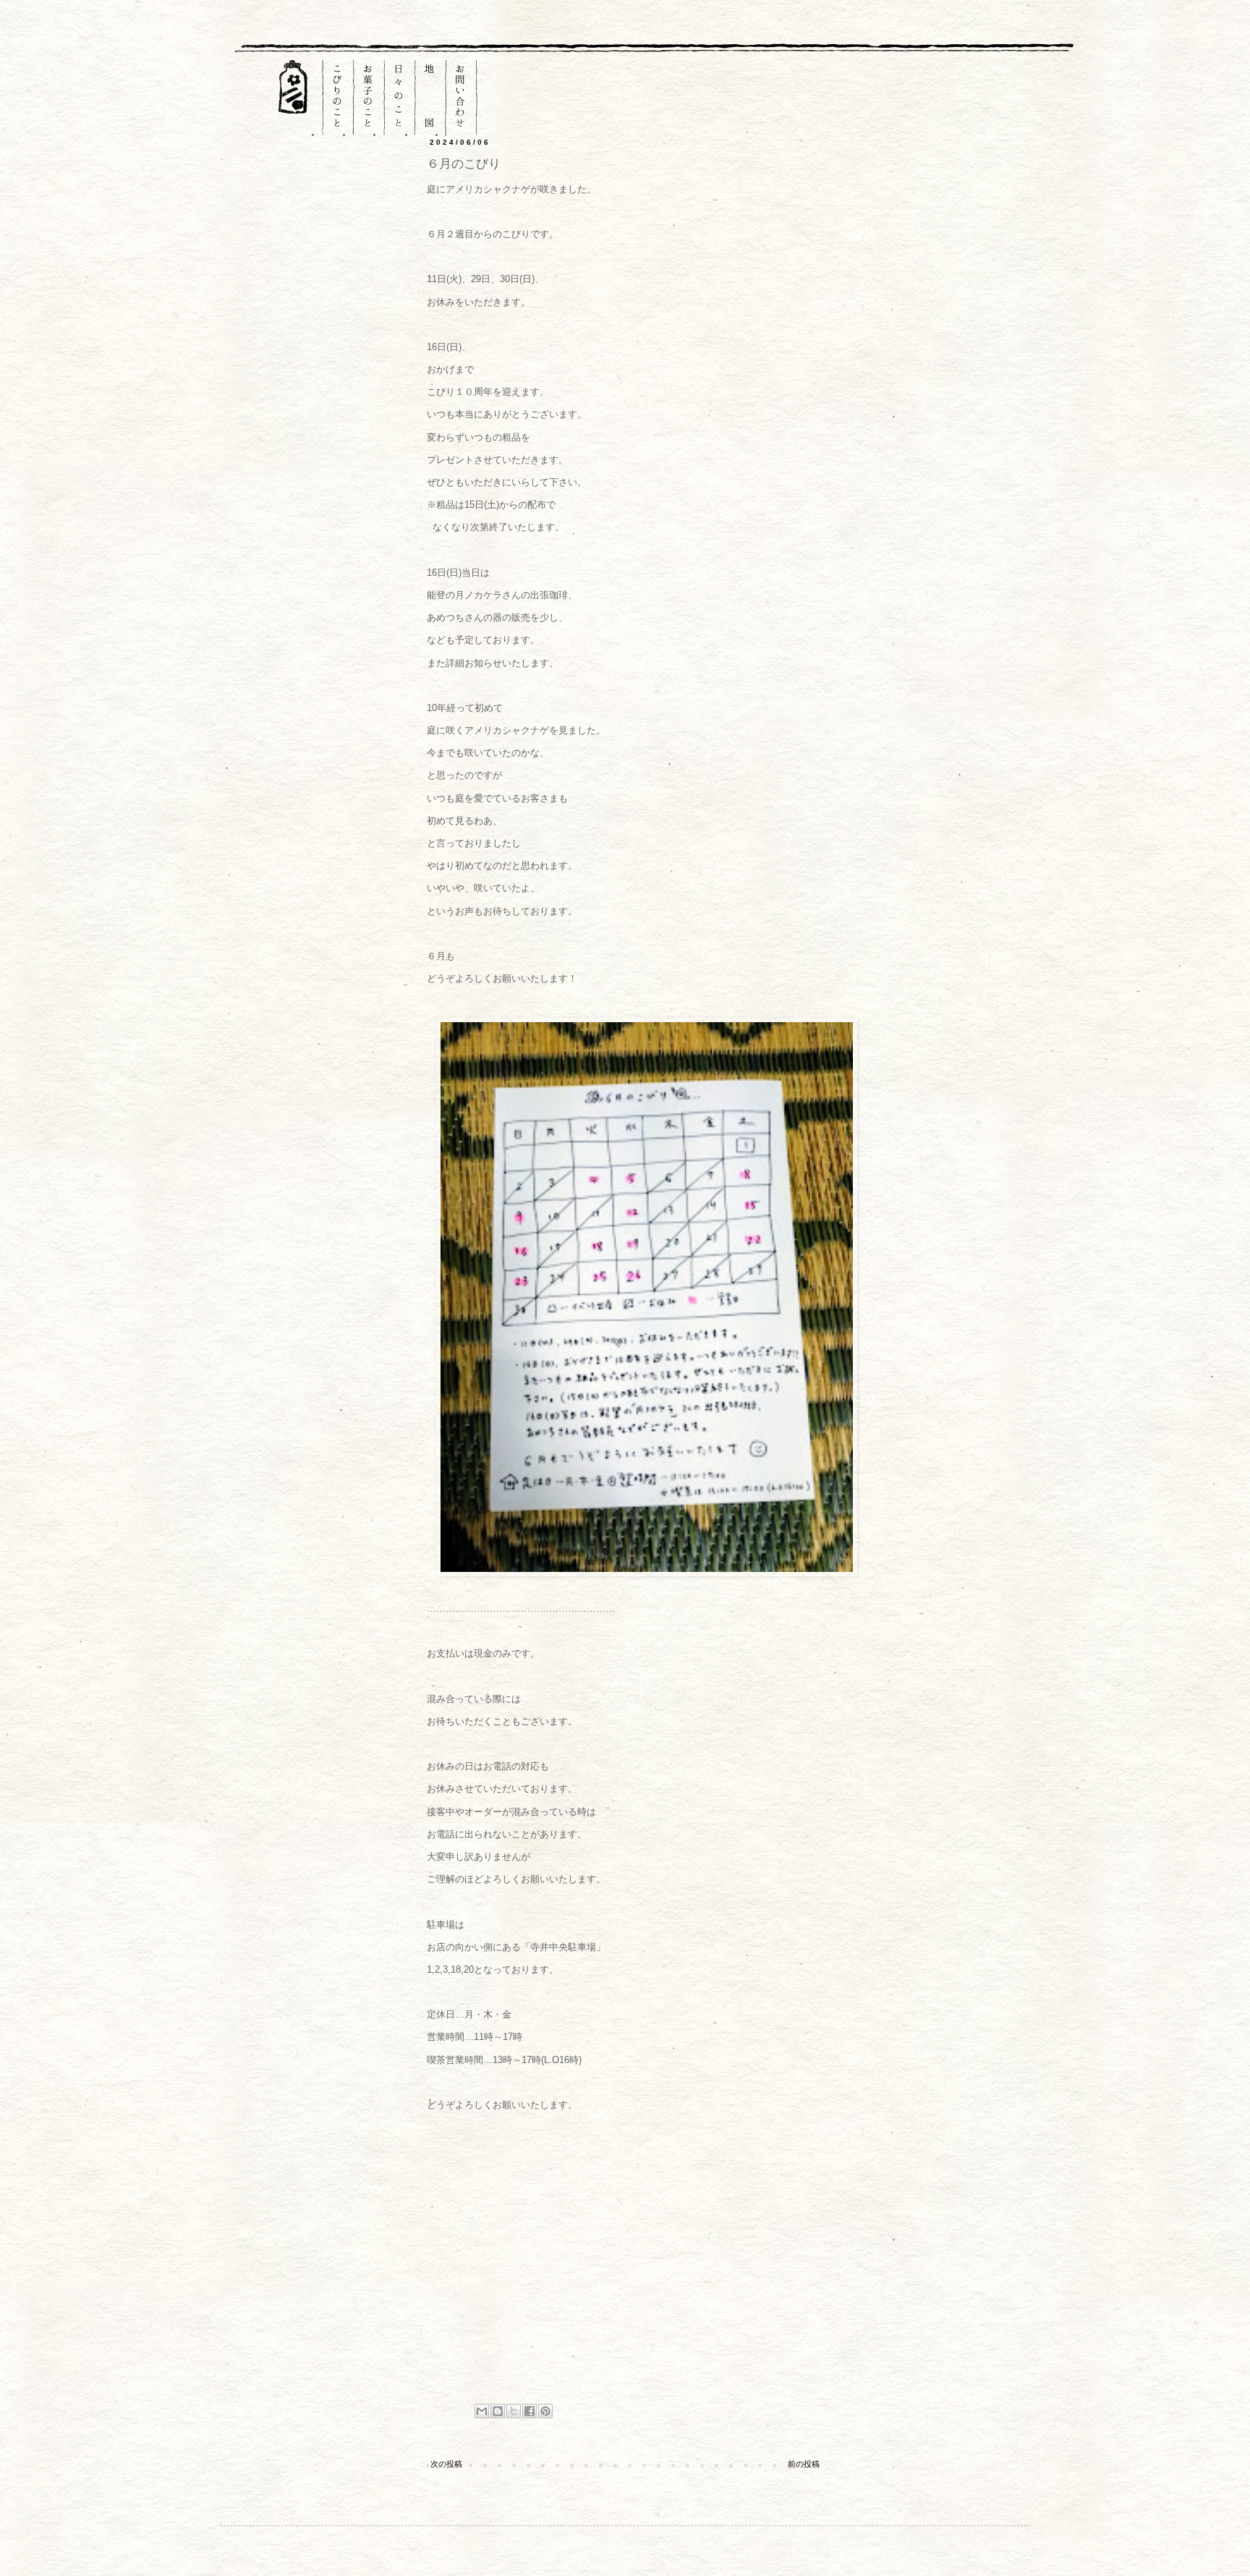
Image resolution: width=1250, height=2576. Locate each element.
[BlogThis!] (498, 2411)
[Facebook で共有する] (530, 2411)
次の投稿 (446, 2464)
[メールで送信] (482, 2411)
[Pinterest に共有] (545, 2411)
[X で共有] (514, 2411)
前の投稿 (804, 2464)
